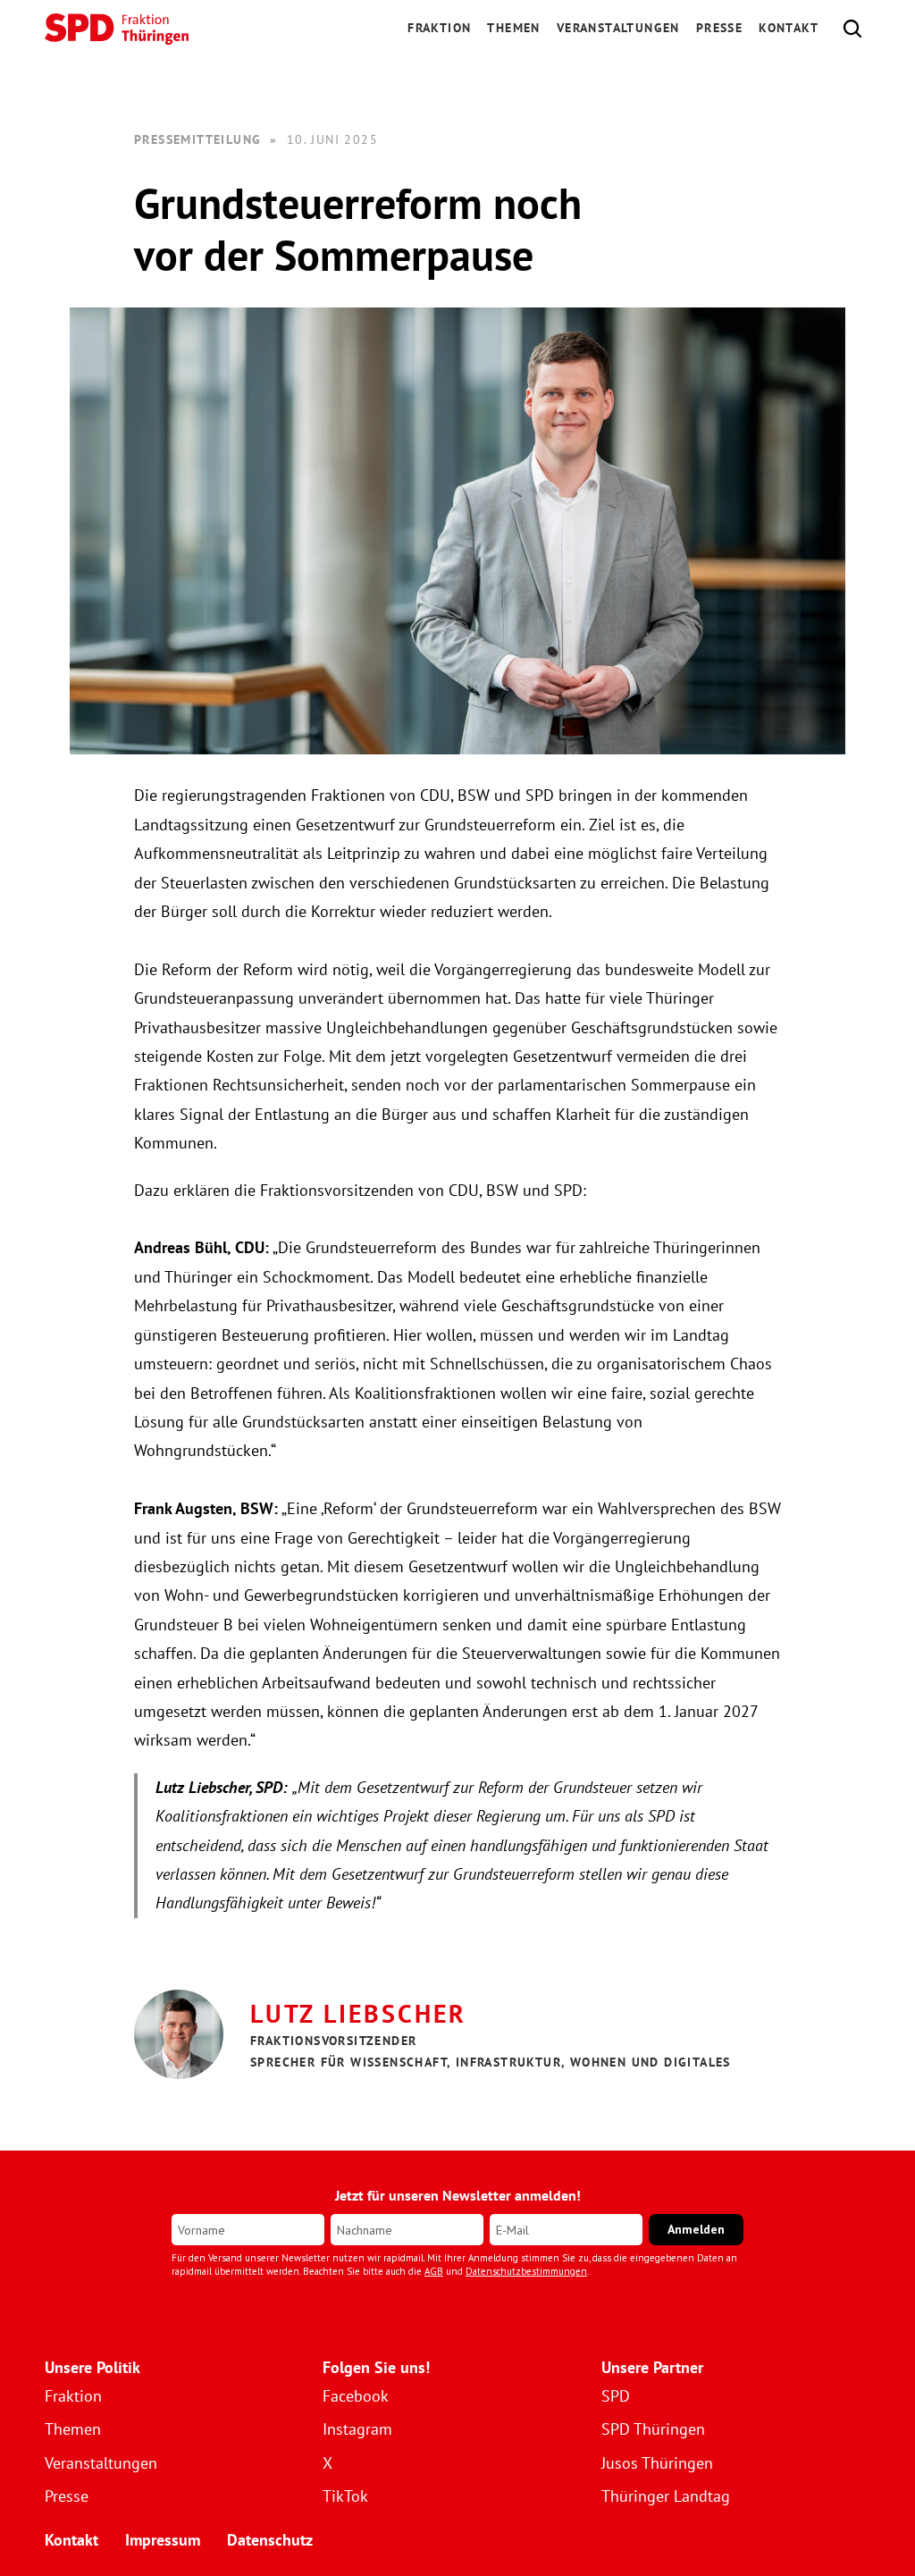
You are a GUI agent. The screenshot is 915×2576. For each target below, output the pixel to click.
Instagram (357, 2429)
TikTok (345, 2496)
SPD (616, 2396)
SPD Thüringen (653, 2429)
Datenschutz (270, 2540)
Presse (719, 28)
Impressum (163, 2540)
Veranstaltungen (618, 28)
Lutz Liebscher (358, 2013)
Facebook (356, 2396)
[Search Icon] (852, 29)
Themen (513, 28)
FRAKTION (439, 28)
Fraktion (73, 2396)
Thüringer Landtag (666, 2496)
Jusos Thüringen (657, 2463)
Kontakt (789, 28)
